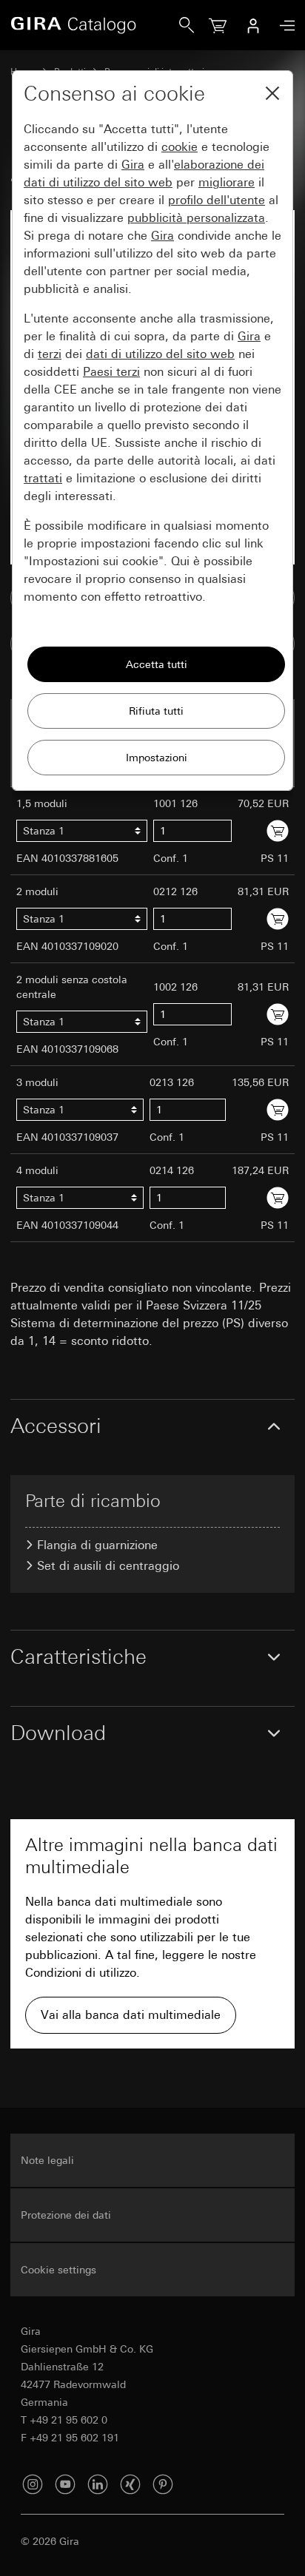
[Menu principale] (284, 26)
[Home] (95, 25)
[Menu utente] (253, 25)
